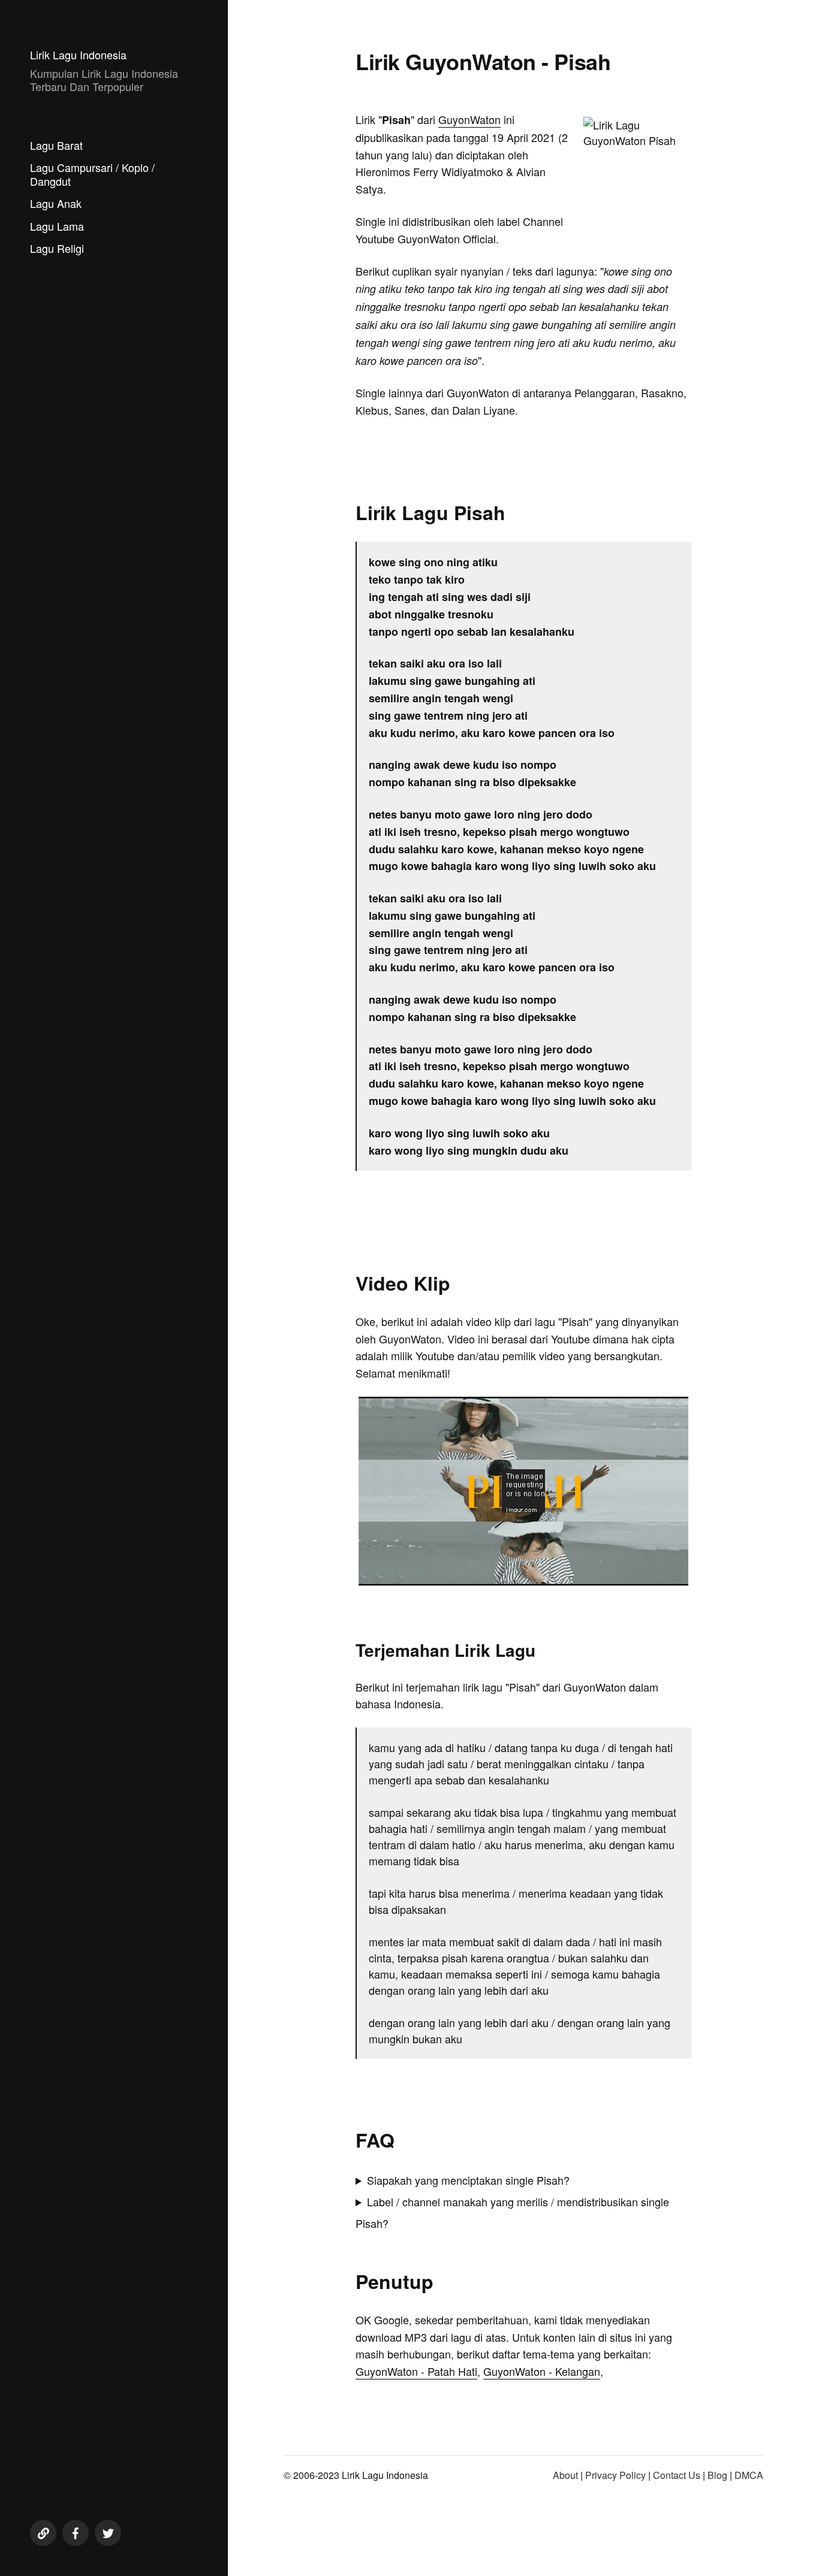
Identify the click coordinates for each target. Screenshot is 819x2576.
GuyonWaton (469, 119)
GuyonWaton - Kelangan (542, 2371)
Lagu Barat (56, 145)
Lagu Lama (57, 226)
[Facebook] (76, 2533)
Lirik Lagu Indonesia (78, 55)
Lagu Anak (56, 203)
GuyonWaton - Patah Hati (416, 2371)
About (565, 2475)
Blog (717, 2475)
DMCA (749, 2475)
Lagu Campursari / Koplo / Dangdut (92, 174)
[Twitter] (108, 2533)
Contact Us (677, 2475)
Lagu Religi (57, 248)
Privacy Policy (615, 2475)
